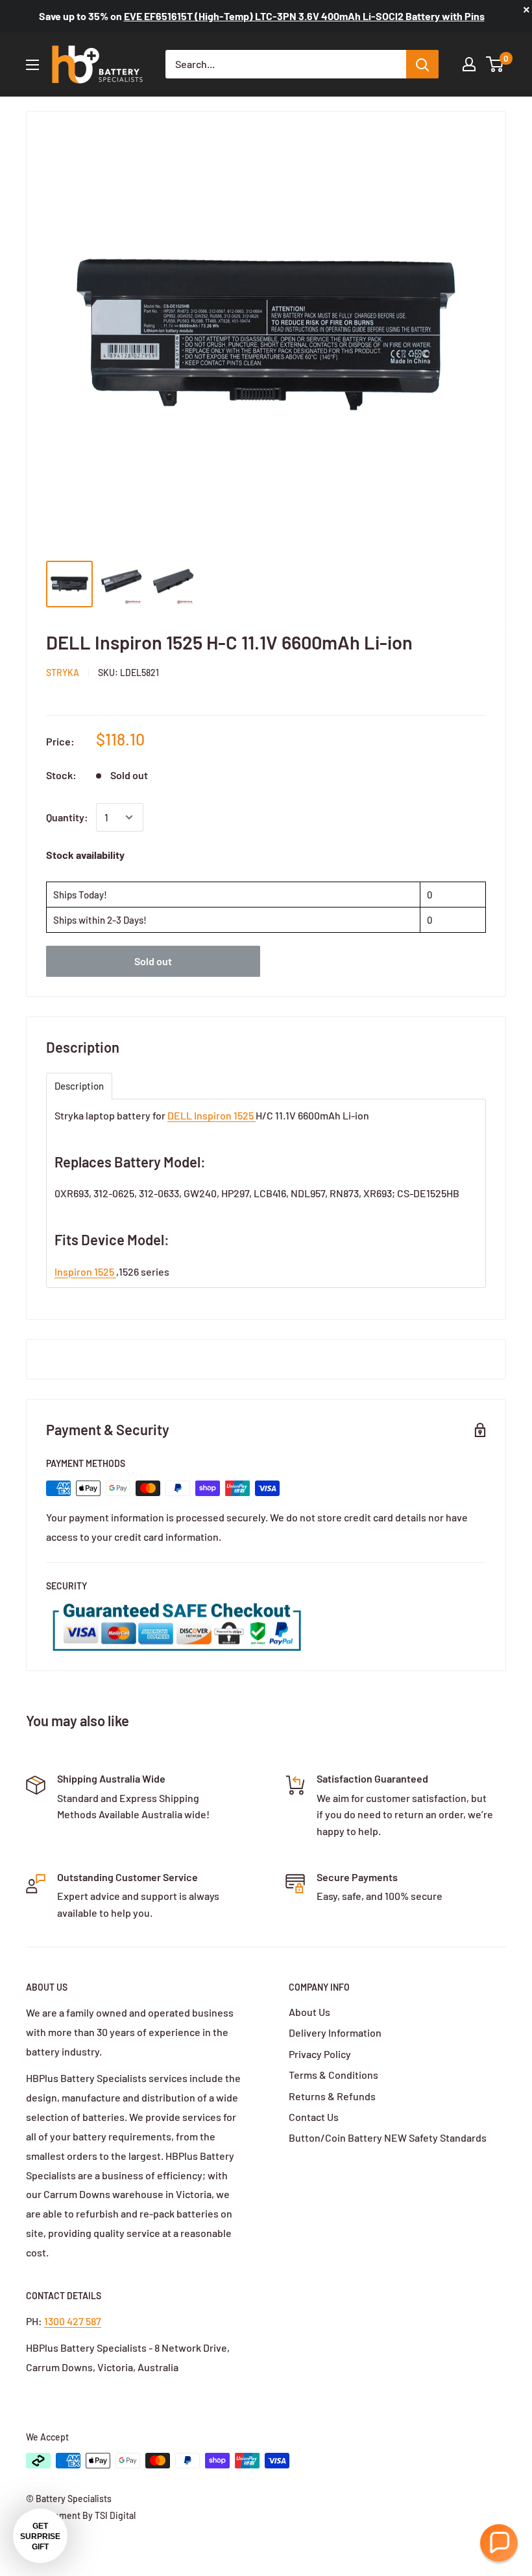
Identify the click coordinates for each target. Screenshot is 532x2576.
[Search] (422, 64)
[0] (495, 64)
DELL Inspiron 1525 (212, 1115)
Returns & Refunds (332, 2096)
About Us (309, 2012)
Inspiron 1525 (85, 1271)
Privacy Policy (320, 2054)
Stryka (63, 673)
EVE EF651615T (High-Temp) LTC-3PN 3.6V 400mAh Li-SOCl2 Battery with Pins (304, 16)
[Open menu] (32, 65)
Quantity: (67, 817)
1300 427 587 (73, 2321)
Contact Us (314, 2117)
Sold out (153, 961)
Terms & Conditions (333, 2075)
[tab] (79, 1086)
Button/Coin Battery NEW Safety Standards (388, 2137)
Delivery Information (335, 2032)
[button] (499, 2543)
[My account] (469, 64)
